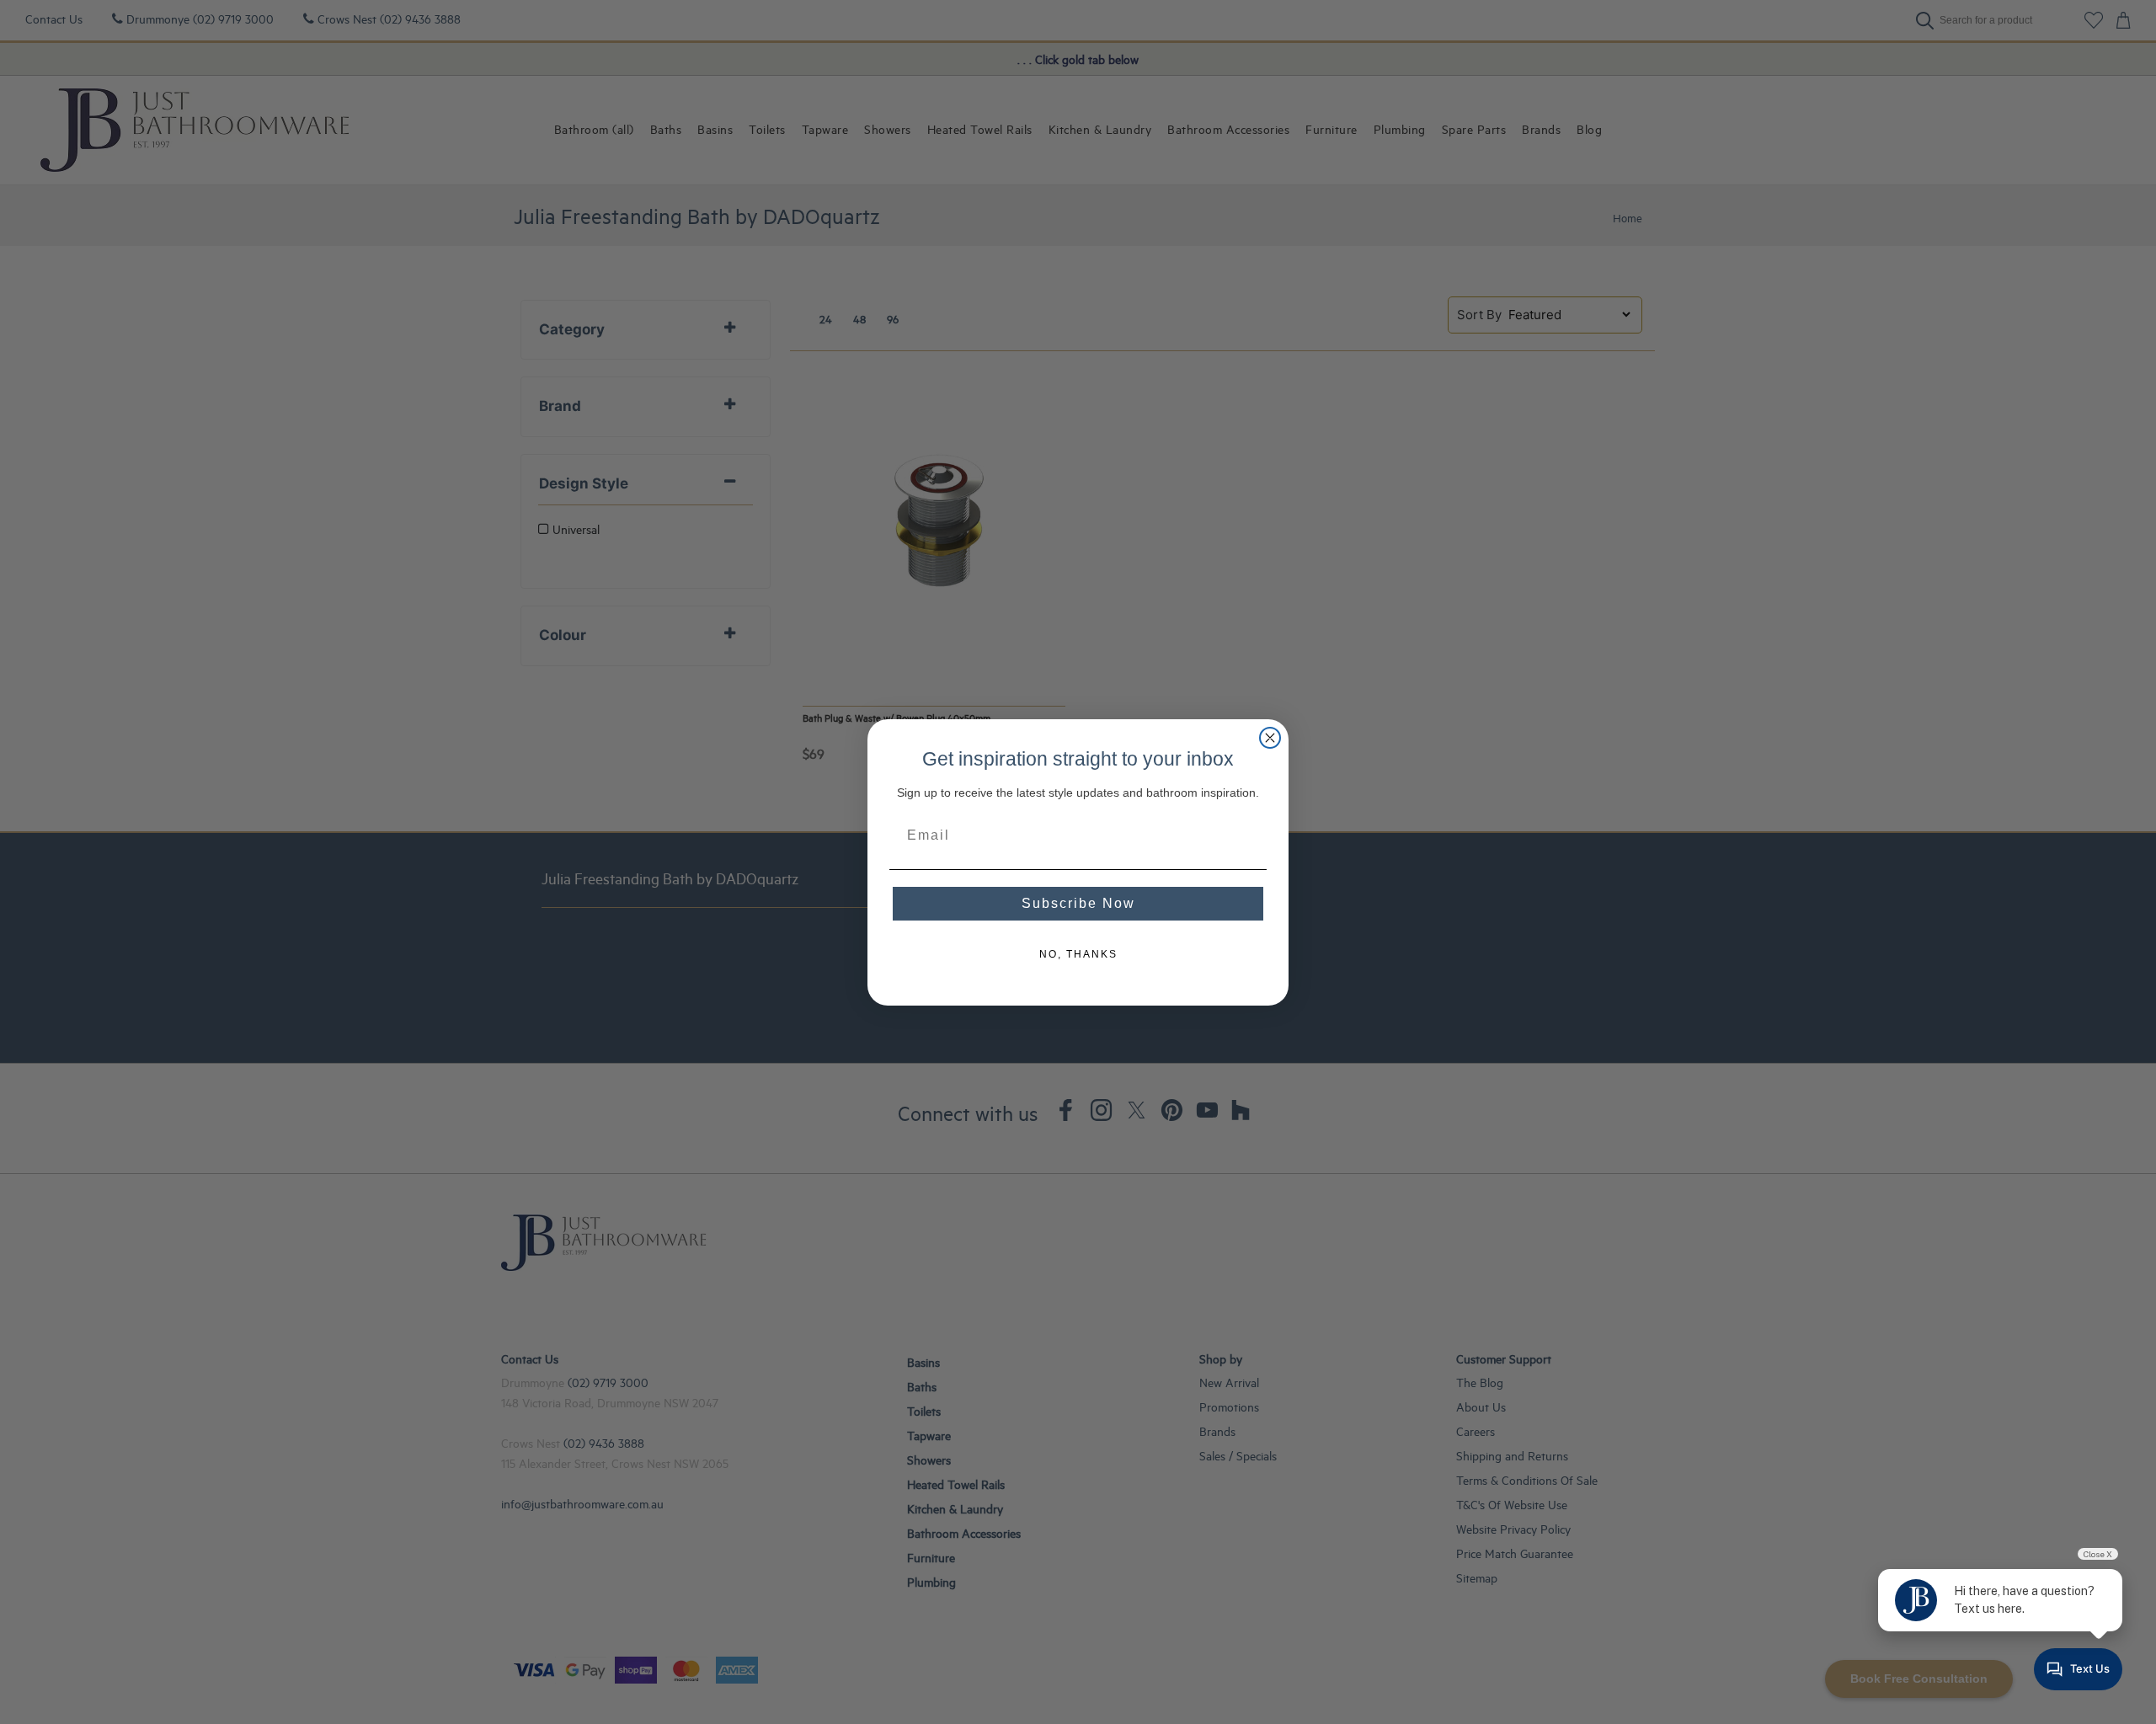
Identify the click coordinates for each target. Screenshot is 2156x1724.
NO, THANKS (1078, 954)
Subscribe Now (1078, 903)
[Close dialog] (1270, 738)
